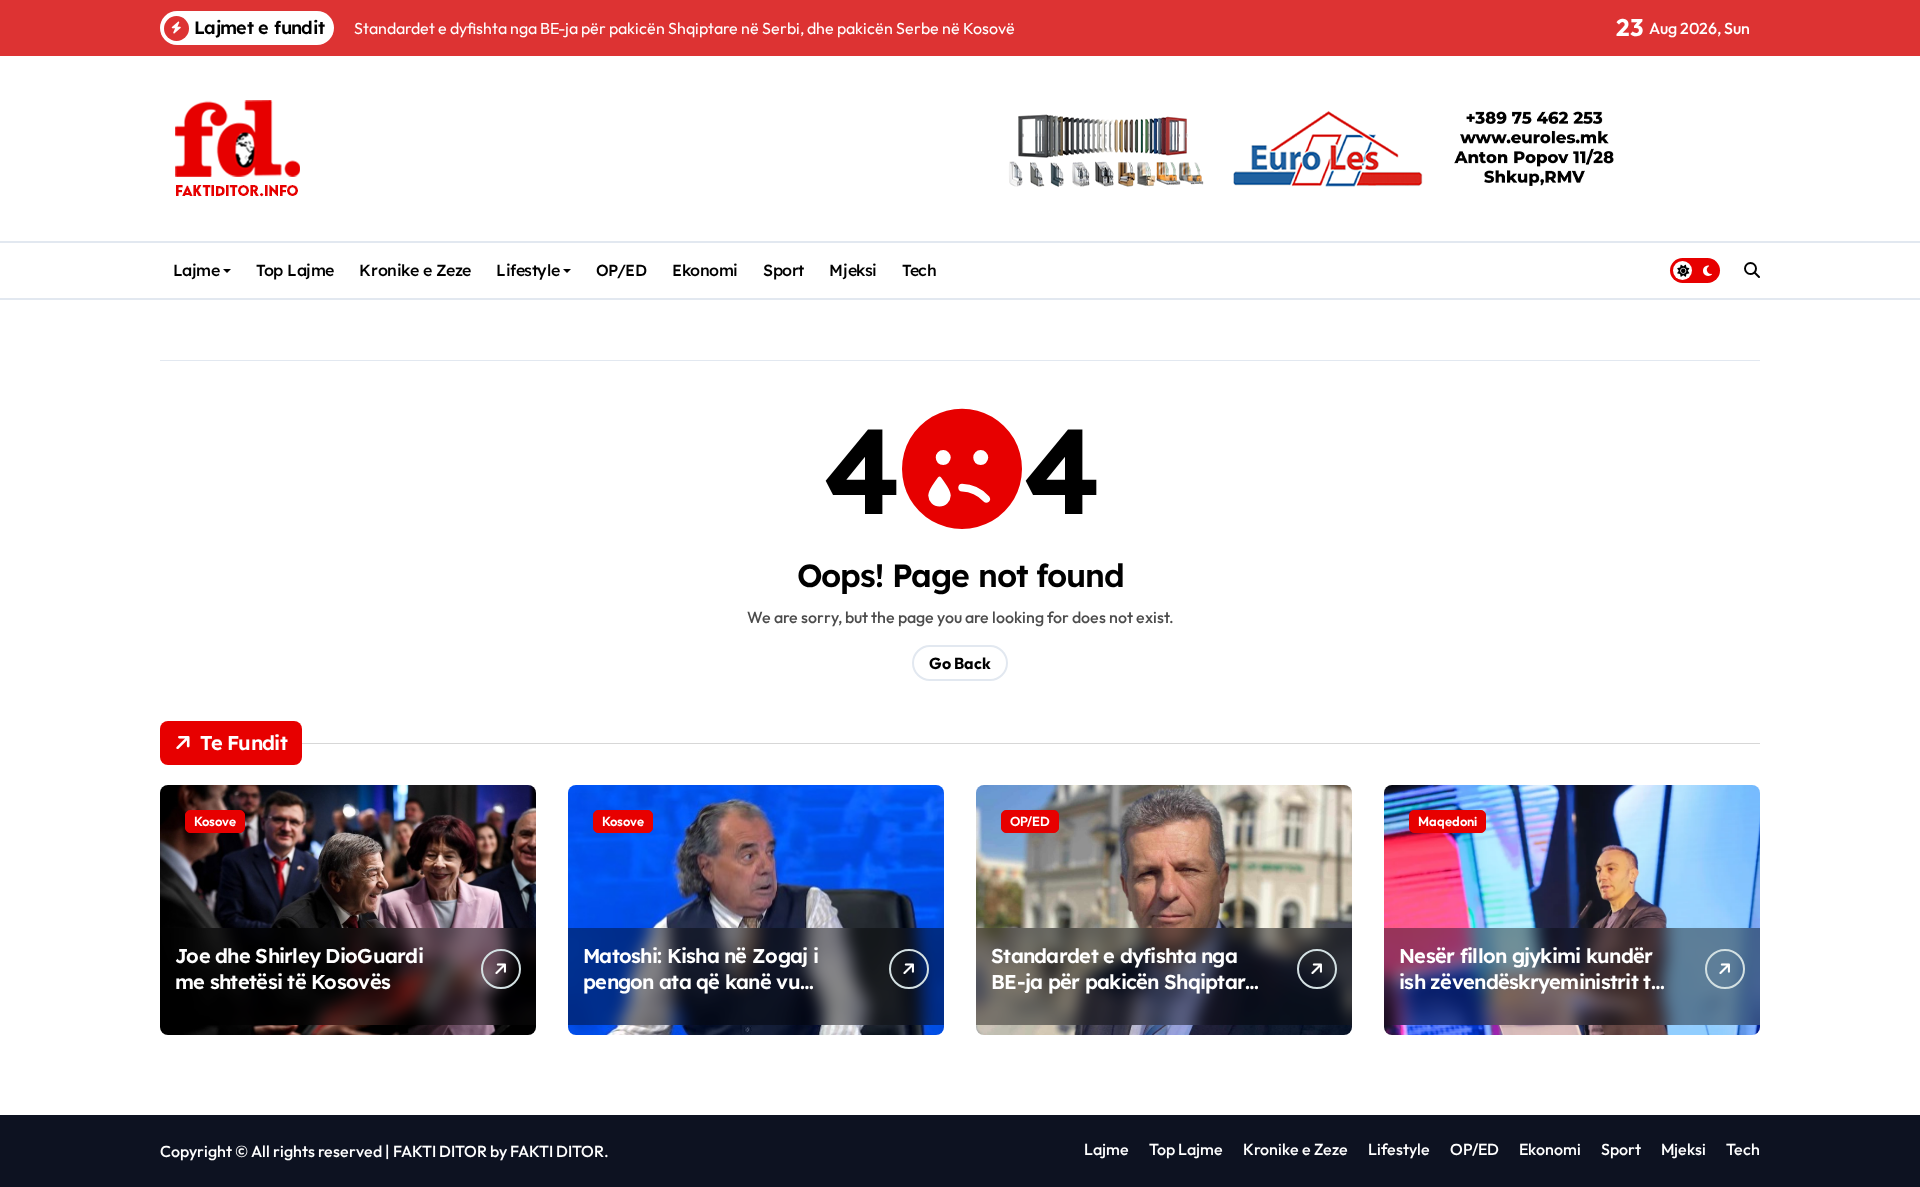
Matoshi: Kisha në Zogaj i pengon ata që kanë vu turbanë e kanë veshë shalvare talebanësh (700, 994)
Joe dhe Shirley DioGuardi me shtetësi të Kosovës (299, 968)
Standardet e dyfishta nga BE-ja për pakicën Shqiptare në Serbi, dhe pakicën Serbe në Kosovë (1124, 994)
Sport (783, 270)
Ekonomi (705, 270)
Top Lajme (295, 270)
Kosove (215, 821)
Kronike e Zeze (414, 270)
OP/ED (621, 270)
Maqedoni (1447, 821)
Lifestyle (527, 270)
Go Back (960, 663)
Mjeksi (852, 270)
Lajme (196, 270)
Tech (919, 270)
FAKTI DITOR (440, 1151)
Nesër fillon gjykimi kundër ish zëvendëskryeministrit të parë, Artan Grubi (1530, 981)
